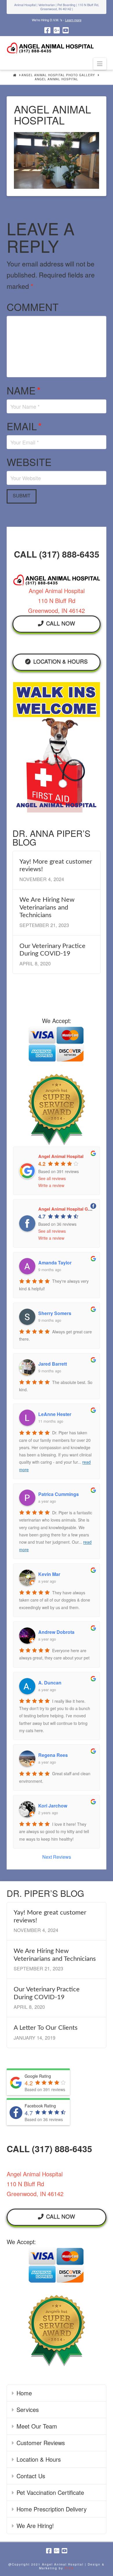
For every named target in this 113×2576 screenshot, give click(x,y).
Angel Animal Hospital (61, 1156)
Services (28, 2409)
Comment (33, 307)
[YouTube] (66, 30)
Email (24, 426)
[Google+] (57, 30)
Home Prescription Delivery (52, 2509)
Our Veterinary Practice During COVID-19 (52, 950)
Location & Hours (61, 661)
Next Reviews (57, 1857)
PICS (69, 2568)
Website (29, 462)
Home (24, 2393)
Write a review (51, 1185)
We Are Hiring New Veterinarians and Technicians (47, 907)
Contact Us (31, 2476)
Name (24, 390)
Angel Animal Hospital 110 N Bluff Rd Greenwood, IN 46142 (57, 601)
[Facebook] (47, 30)
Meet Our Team (37, 2426)
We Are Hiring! (35, 2526)
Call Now (61, 623)
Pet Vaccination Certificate (50, 2492)
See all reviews (52, 1178)
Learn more (73, 20)
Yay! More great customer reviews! (56, 865)
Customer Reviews (41, 2443)
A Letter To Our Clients (46, 2028)
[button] (100, 64)
